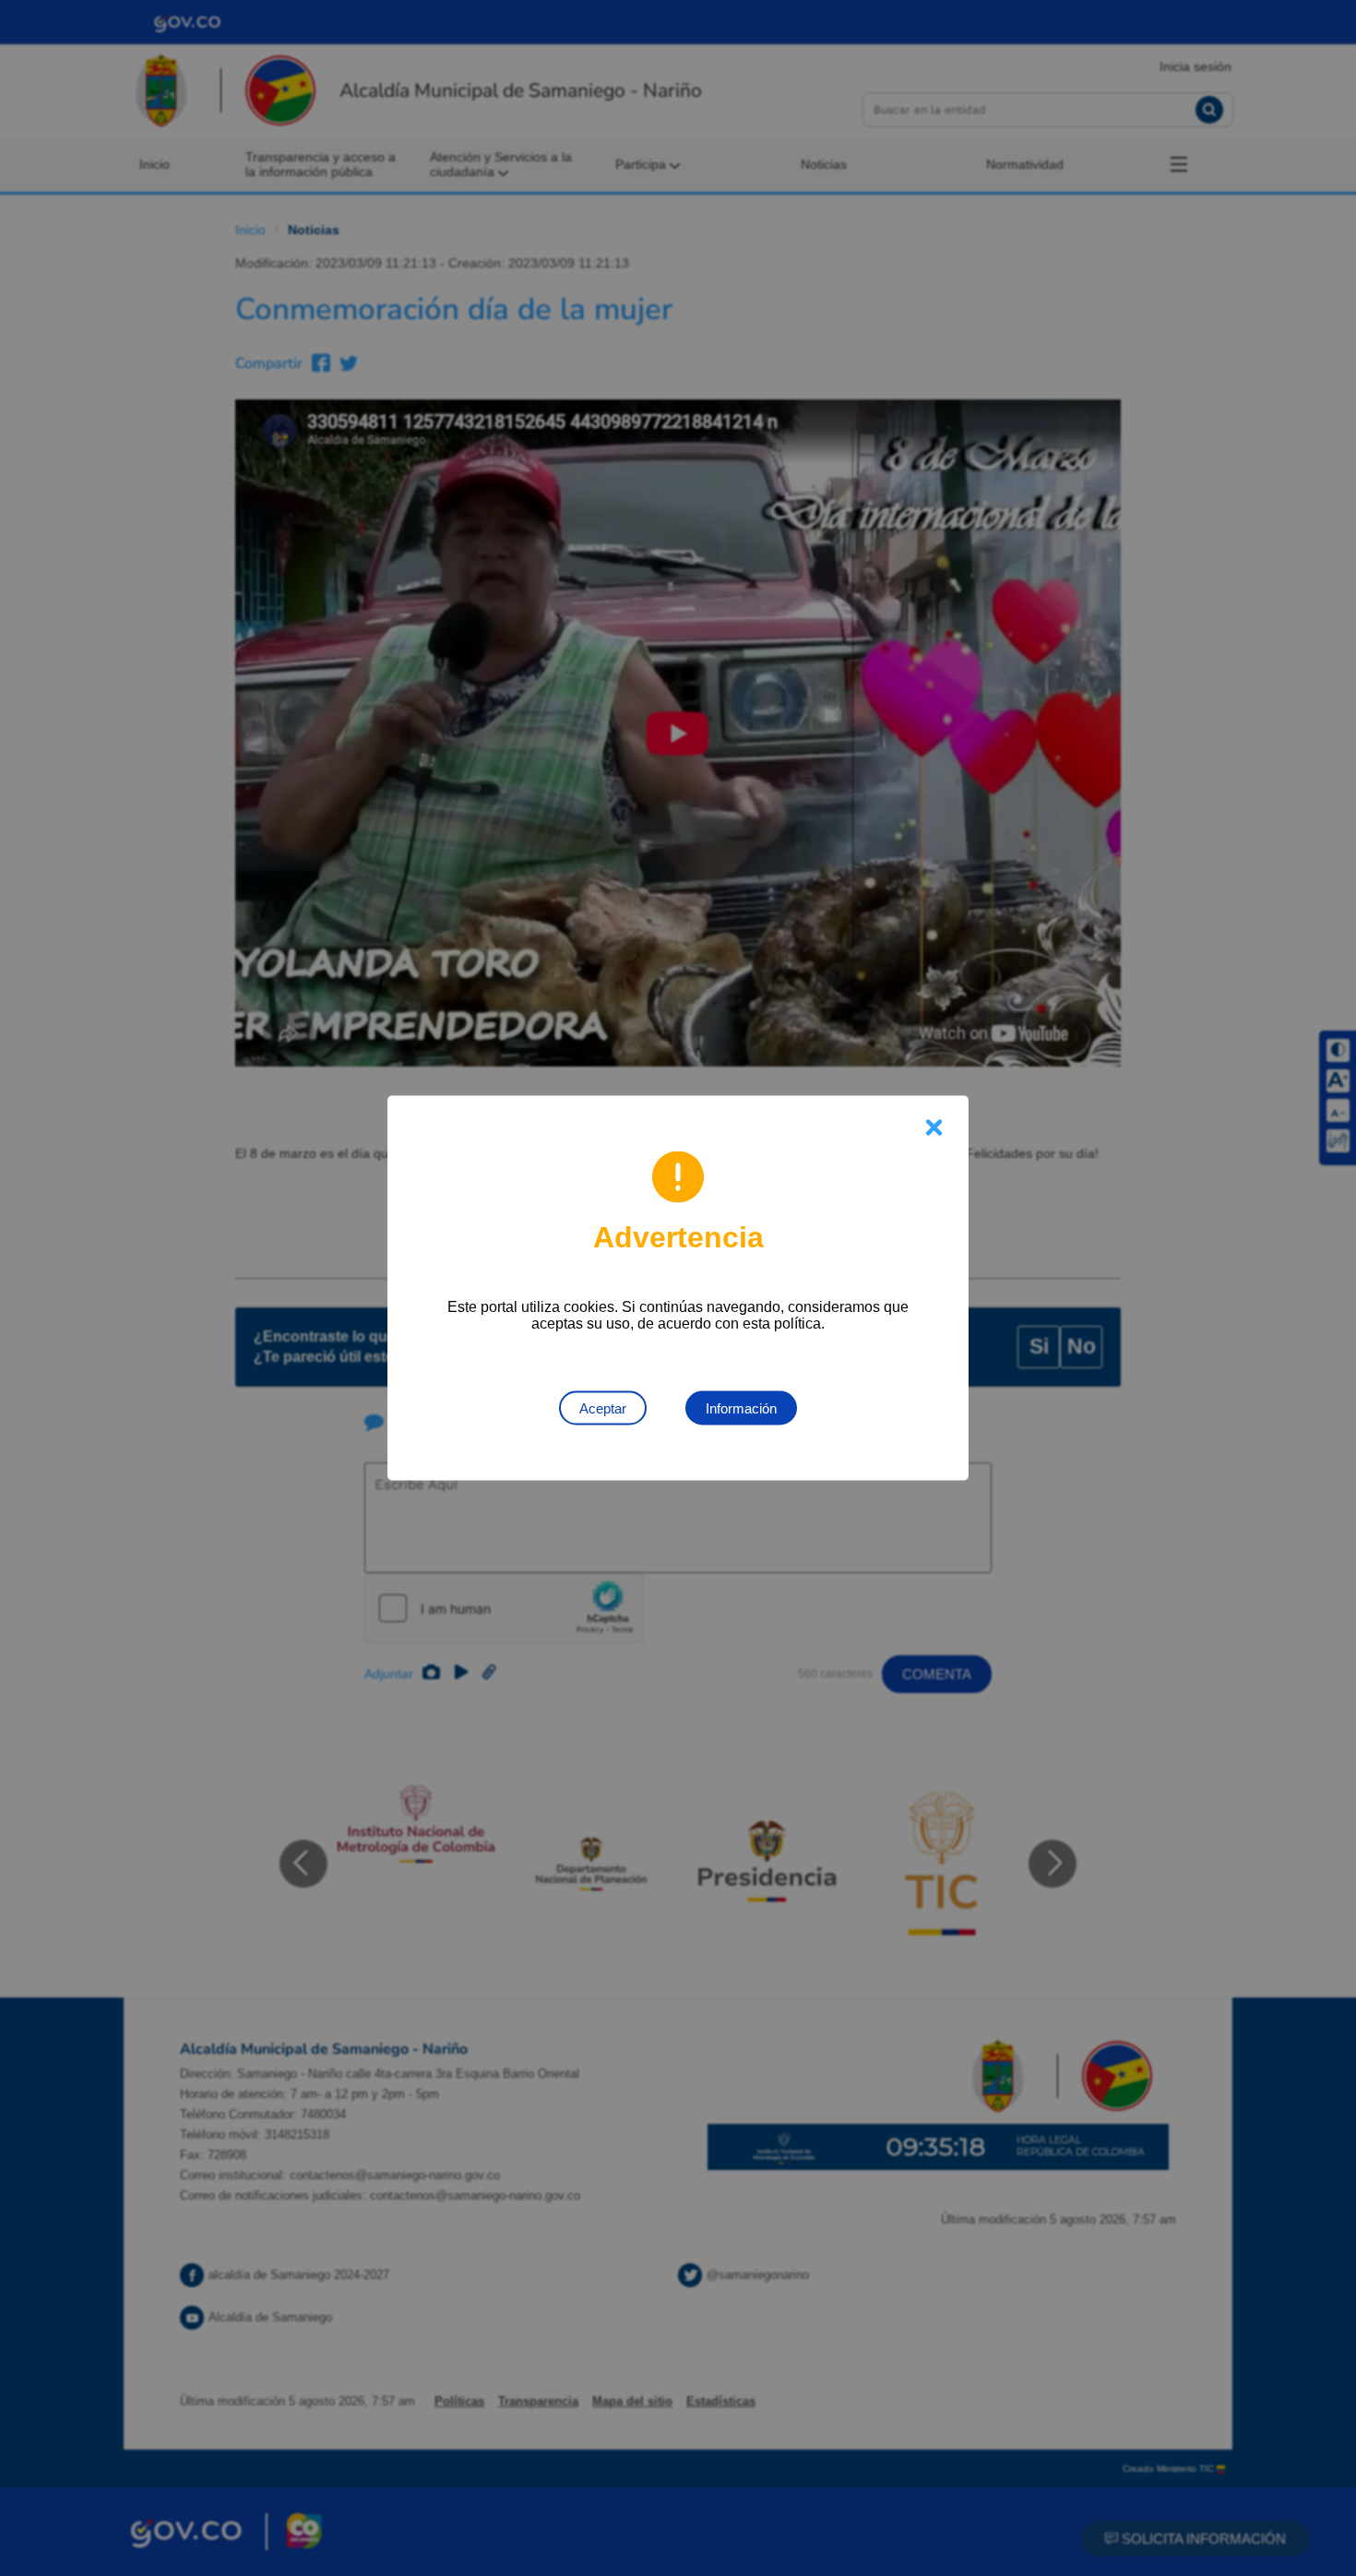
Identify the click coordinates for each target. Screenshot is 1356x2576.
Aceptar (603, 1408)
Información (741, 1408)
